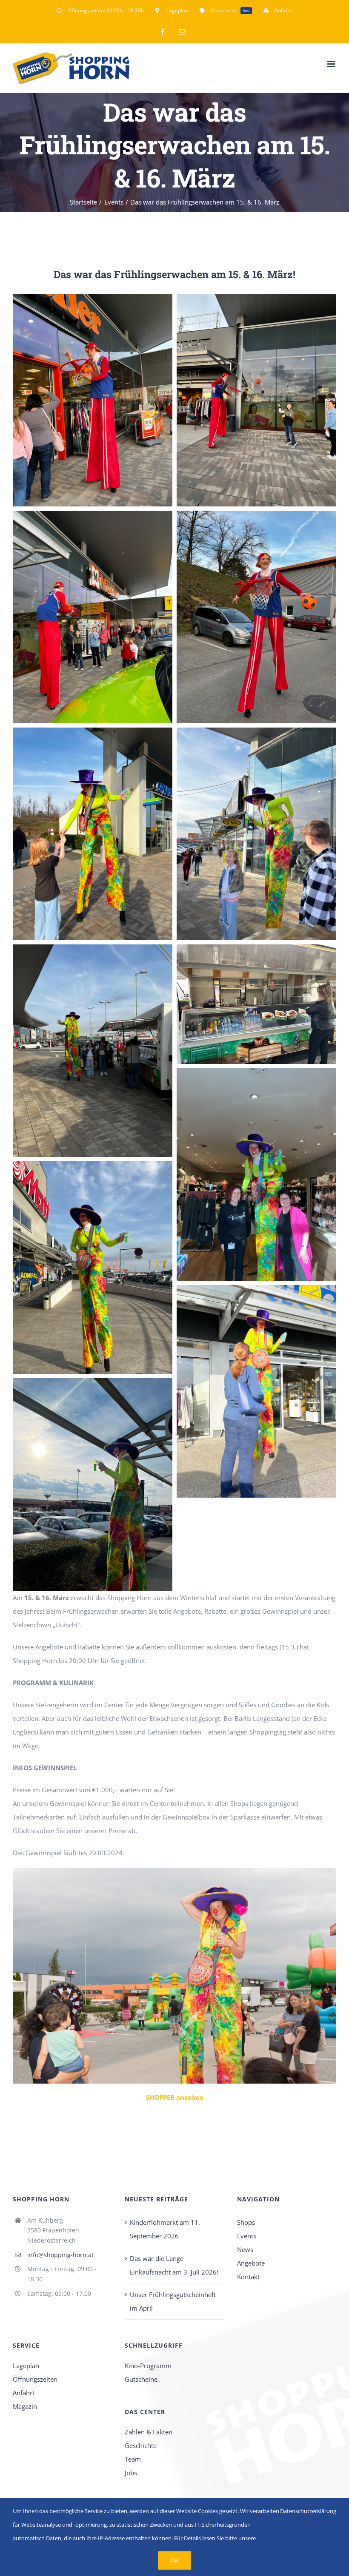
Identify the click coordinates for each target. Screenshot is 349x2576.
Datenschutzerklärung (308, 2511)
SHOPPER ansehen (175, 2097)
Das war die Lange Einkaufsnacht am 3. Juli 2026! (174, 2265)
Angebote (251, 2263)
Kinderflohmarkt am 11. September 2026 (165, 2229)
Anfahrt (24, 2393)
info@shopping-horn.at (60, 2255)
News (245, 2249)
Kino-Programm (148, 2366)
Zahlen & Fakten (149, 2432)
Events (247, 2236)
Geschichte (141, 2445)
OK (174, 2560)
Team (133, 2459)
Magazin (25, 2406)
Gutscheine (141, 2379)
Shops (246, 2222)
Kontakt (248, 2277)
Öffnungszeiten (35, 2379)
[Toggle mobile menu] (332, 64)
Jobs (131, 2473)
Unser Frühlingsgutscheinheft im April (173, 2301)
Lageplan (26, 2366)
